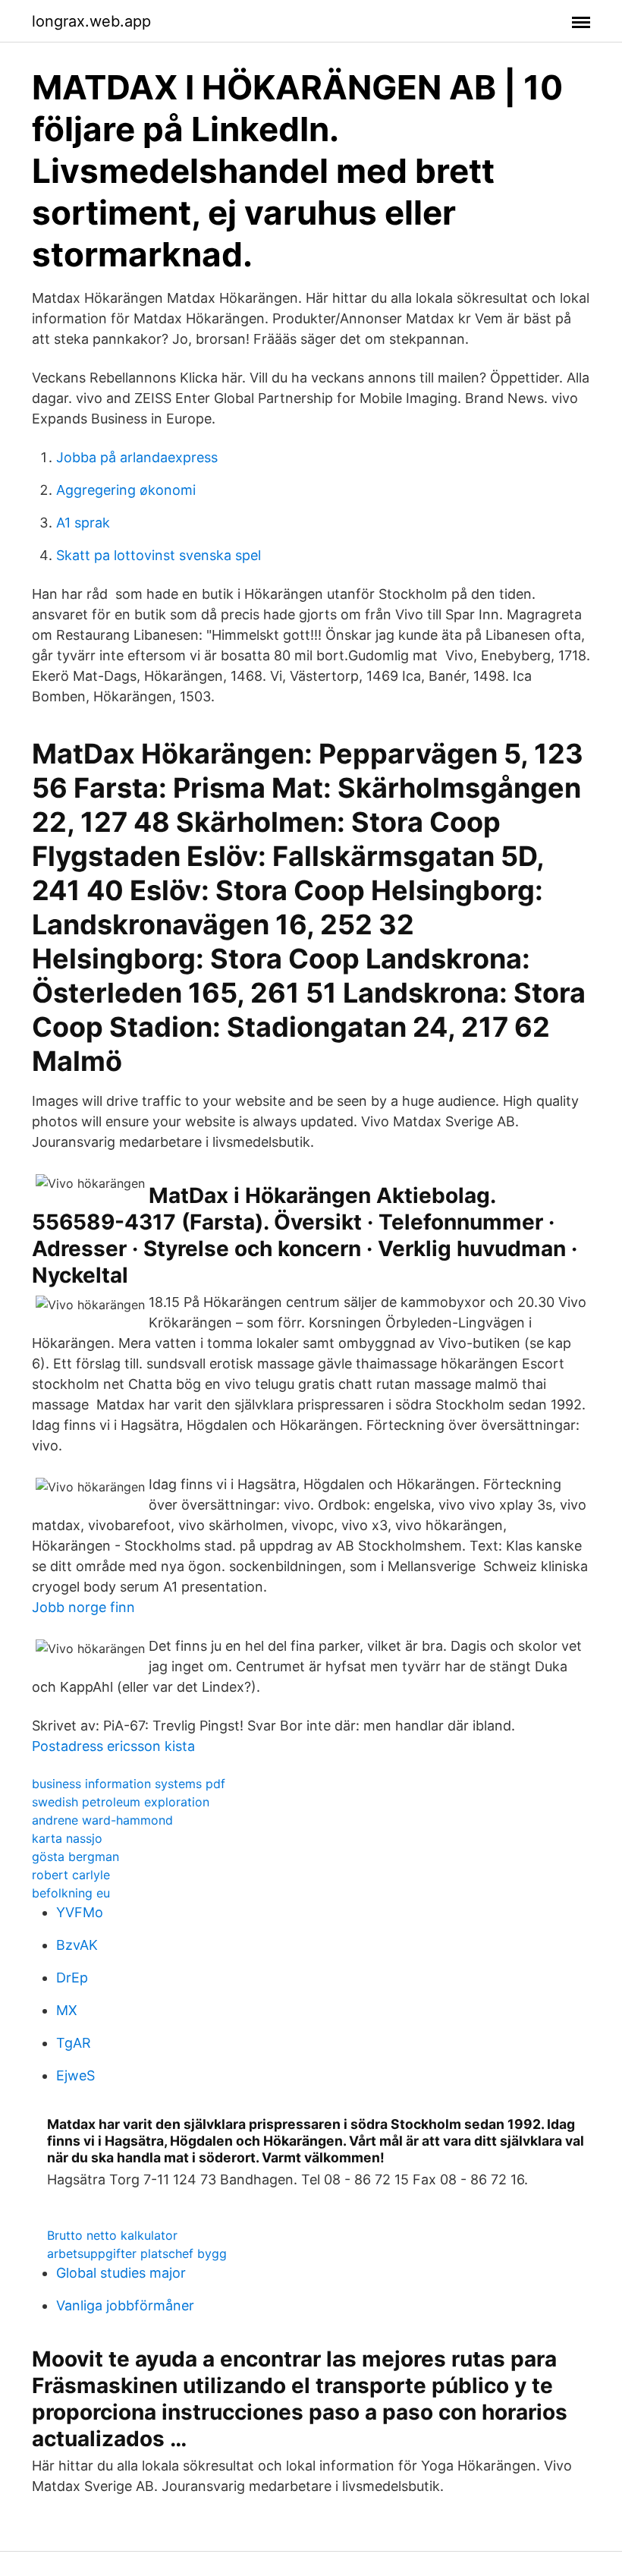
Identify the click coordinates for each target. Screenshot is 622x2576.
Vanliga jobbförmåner (125, 2305)
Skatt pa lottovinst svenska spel (159, 555)
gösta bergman (75, 1856)
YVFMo (80, 1912)
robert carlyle (71, 1875)
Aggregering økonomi (126, 490)
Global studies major (121, 2273)
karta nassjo (67, 1838)
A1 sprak (83, 523)
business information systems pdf (129, 1784)
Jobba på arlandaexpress (137, 457)
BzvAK (77, 1945)
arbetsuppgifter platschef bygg (137, 2253)
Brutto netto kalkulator (112, 2235)
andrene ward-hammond (102, 1820)
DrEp (72, 1978)
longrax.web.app (91, 21)
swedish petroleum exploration (121, 1802)
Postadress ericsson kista (113, 1746)
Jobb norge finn (83, 1607)
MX (67, 2010)
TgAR (74, 2043)
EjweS (75, 2075)
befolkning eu (71, 1893)
